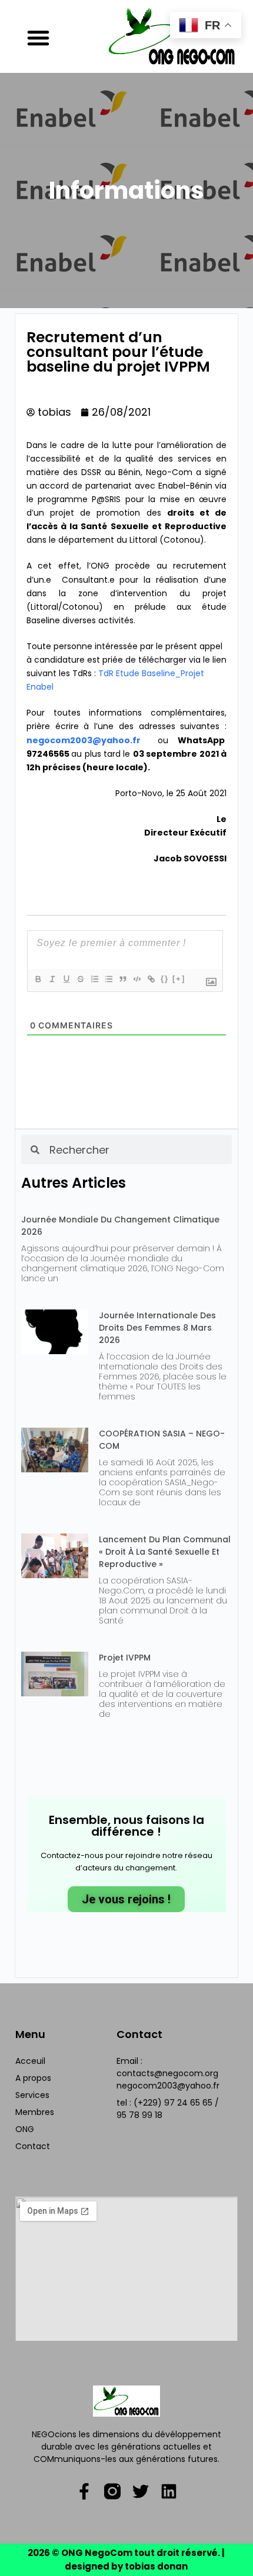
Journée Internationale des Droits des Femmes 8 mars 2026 (157, 1328)
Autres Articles (74, 1183)
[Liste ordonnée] (94, 979)
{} (165, 979)
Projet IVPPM (125, 1658)
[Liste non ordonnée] (108, 979)
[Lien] (151, 979)
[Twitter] (141, 2491)
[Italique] (52, 979)
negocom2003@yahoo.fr (84, 740)
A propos (33, 2078)
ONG (25, 2129)
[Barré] (80, 979)
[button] (38, 38)
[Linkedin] (169, 2491)
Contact (33, 2146)
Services (32, 2095)
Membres (35, 2112)
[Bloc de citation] (122, 979)
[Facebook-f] (84, 2491)
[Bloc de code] (137, 979)
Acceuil (30, 2061)
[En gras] (38, 979)
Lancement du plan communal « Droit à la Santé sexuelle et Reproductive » (165, 1552)
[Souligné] (66, 979)
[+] (179, 979)
